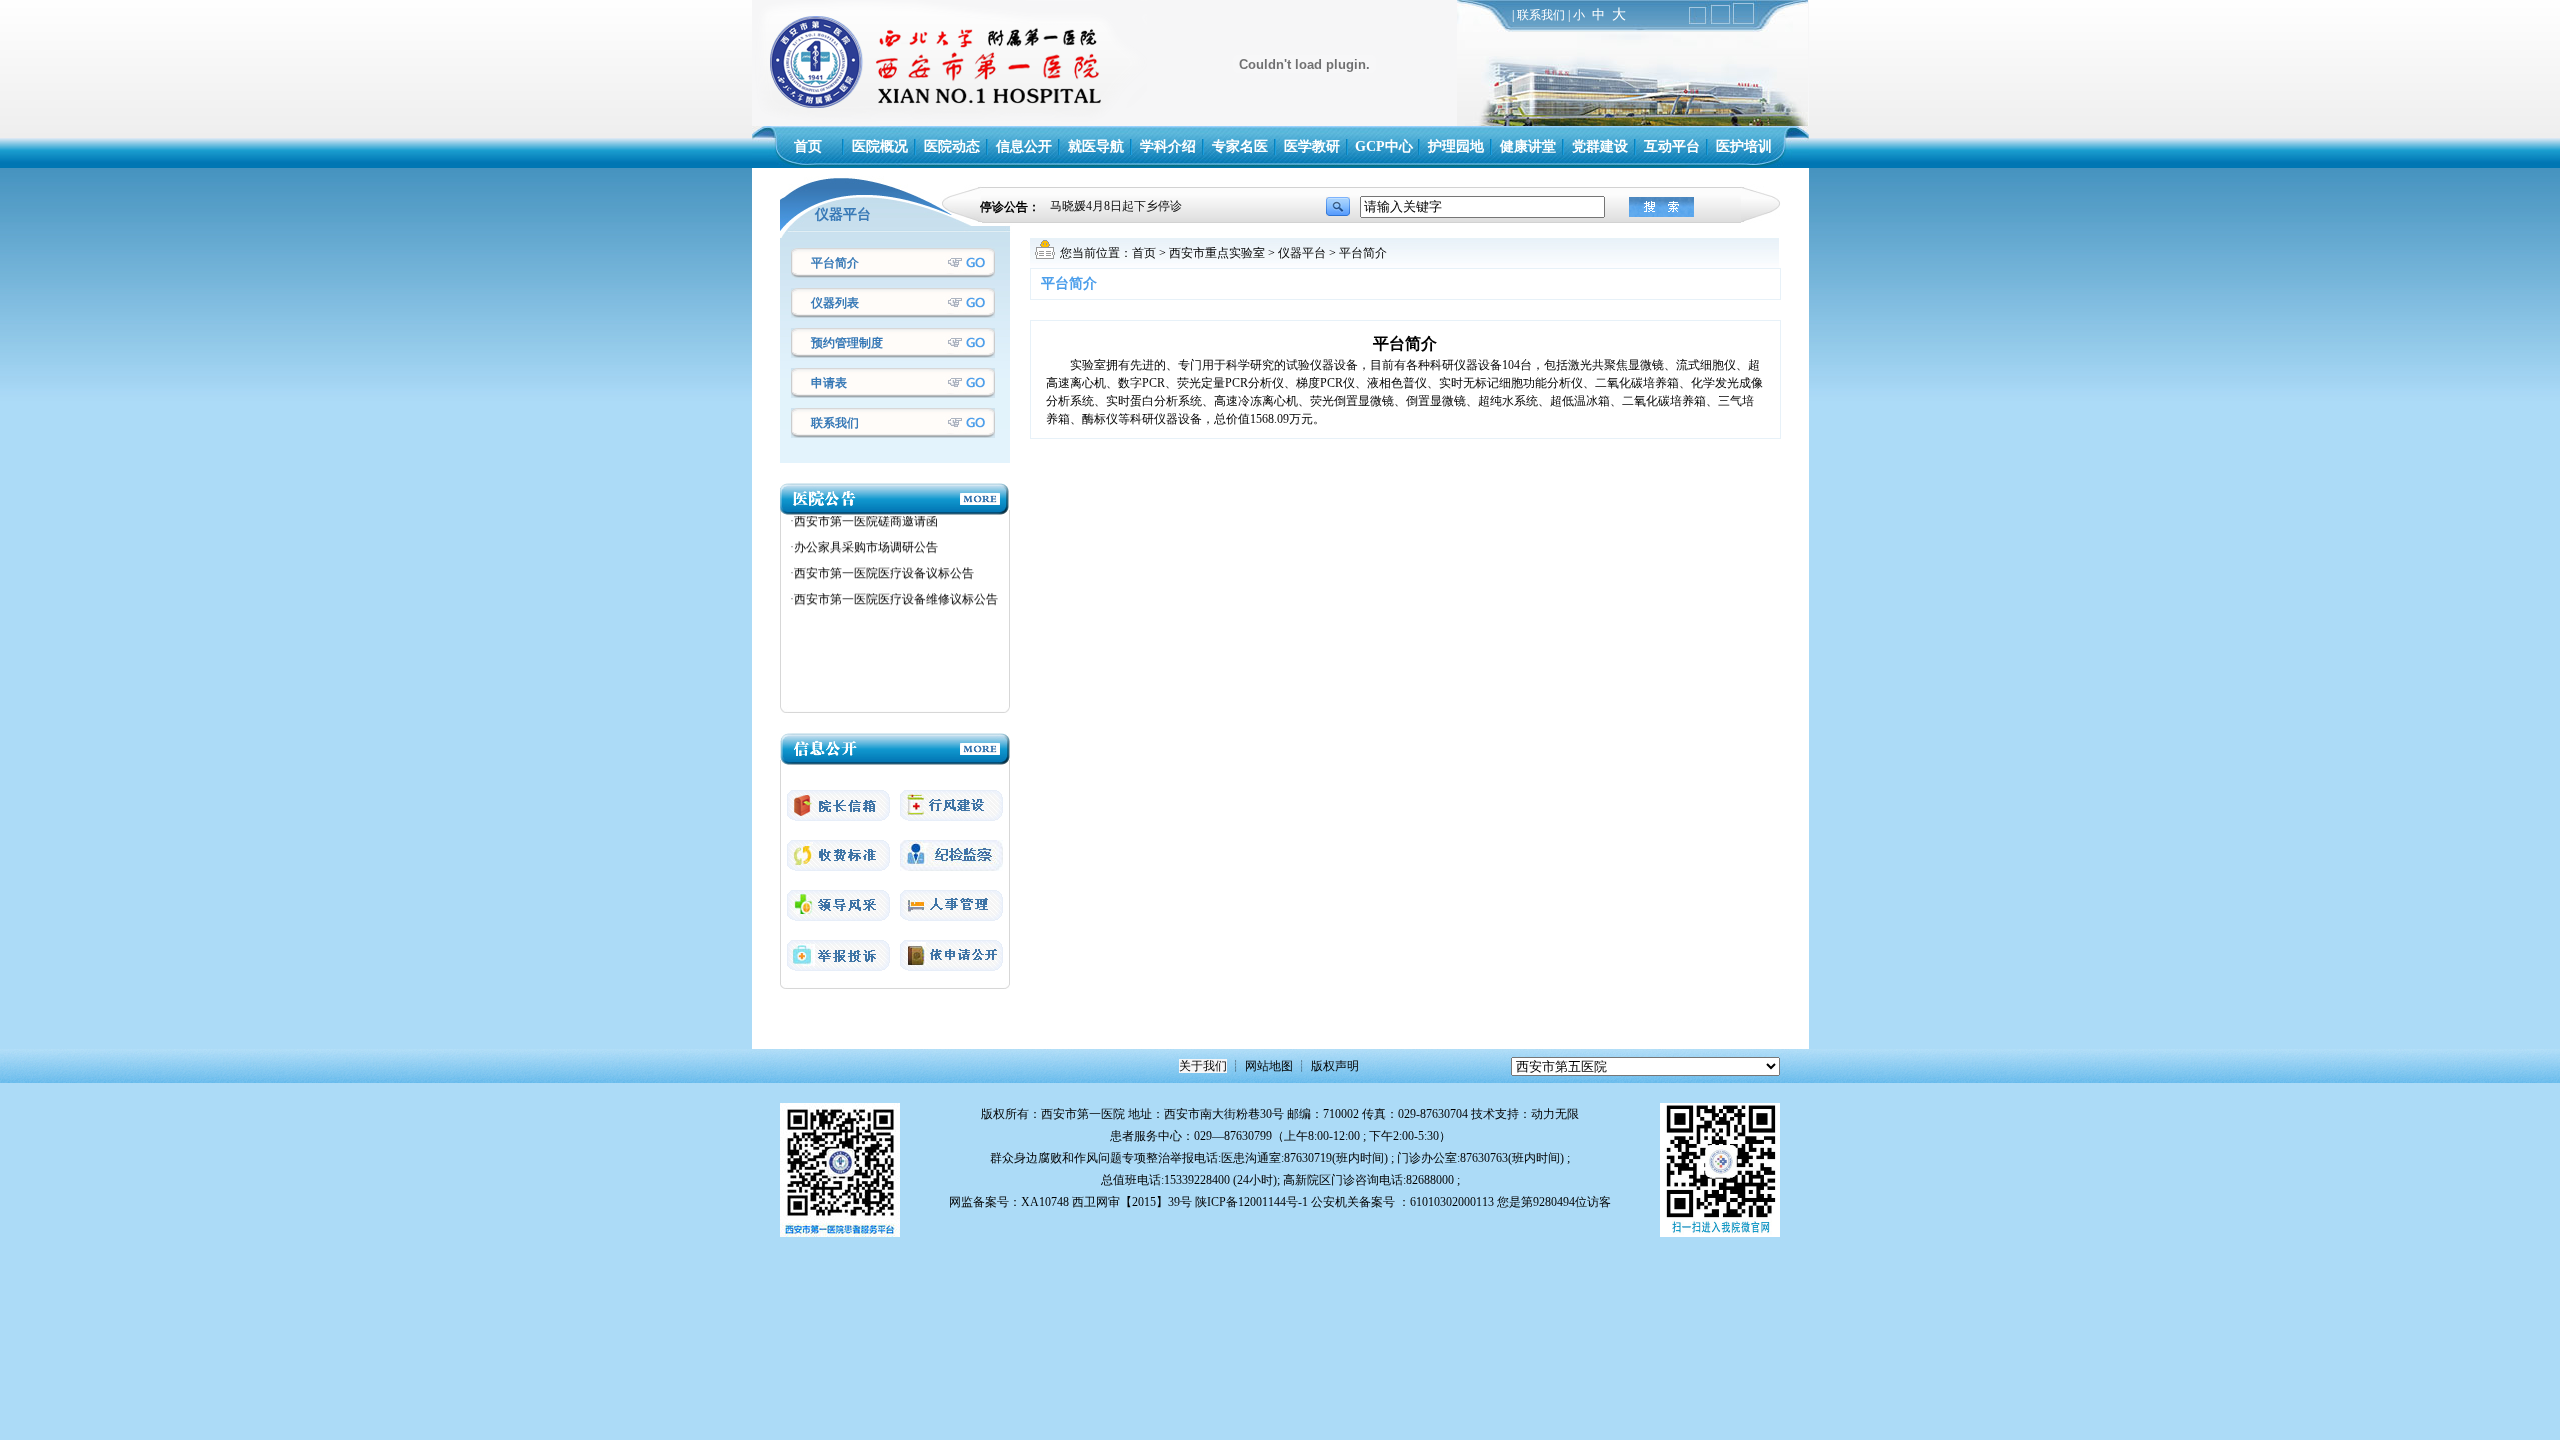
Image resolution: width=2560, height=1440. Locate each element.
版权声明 (1335, 1066)
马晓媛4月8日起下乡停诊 (1116, 207)
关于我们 (1203, 1066)
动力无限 (1555, 1114)
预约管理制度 (847, 343)
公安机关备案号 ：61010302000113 (1402, 1202)
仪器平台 (1302, 253)
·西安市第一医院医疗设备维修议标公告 (894, 576)
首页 (1144, 253)
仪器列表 (835, 303)
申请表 (829, 383)
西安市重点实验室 (1217, 253)
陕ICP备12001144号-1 (1251, 1202)
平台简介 (835, 263)
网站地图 (1269, 1066)
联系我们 (1541, 15)
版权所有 (1005, 1114)
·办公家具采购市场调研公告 (864, 524)
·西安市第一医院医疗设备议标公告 (882, 550)
